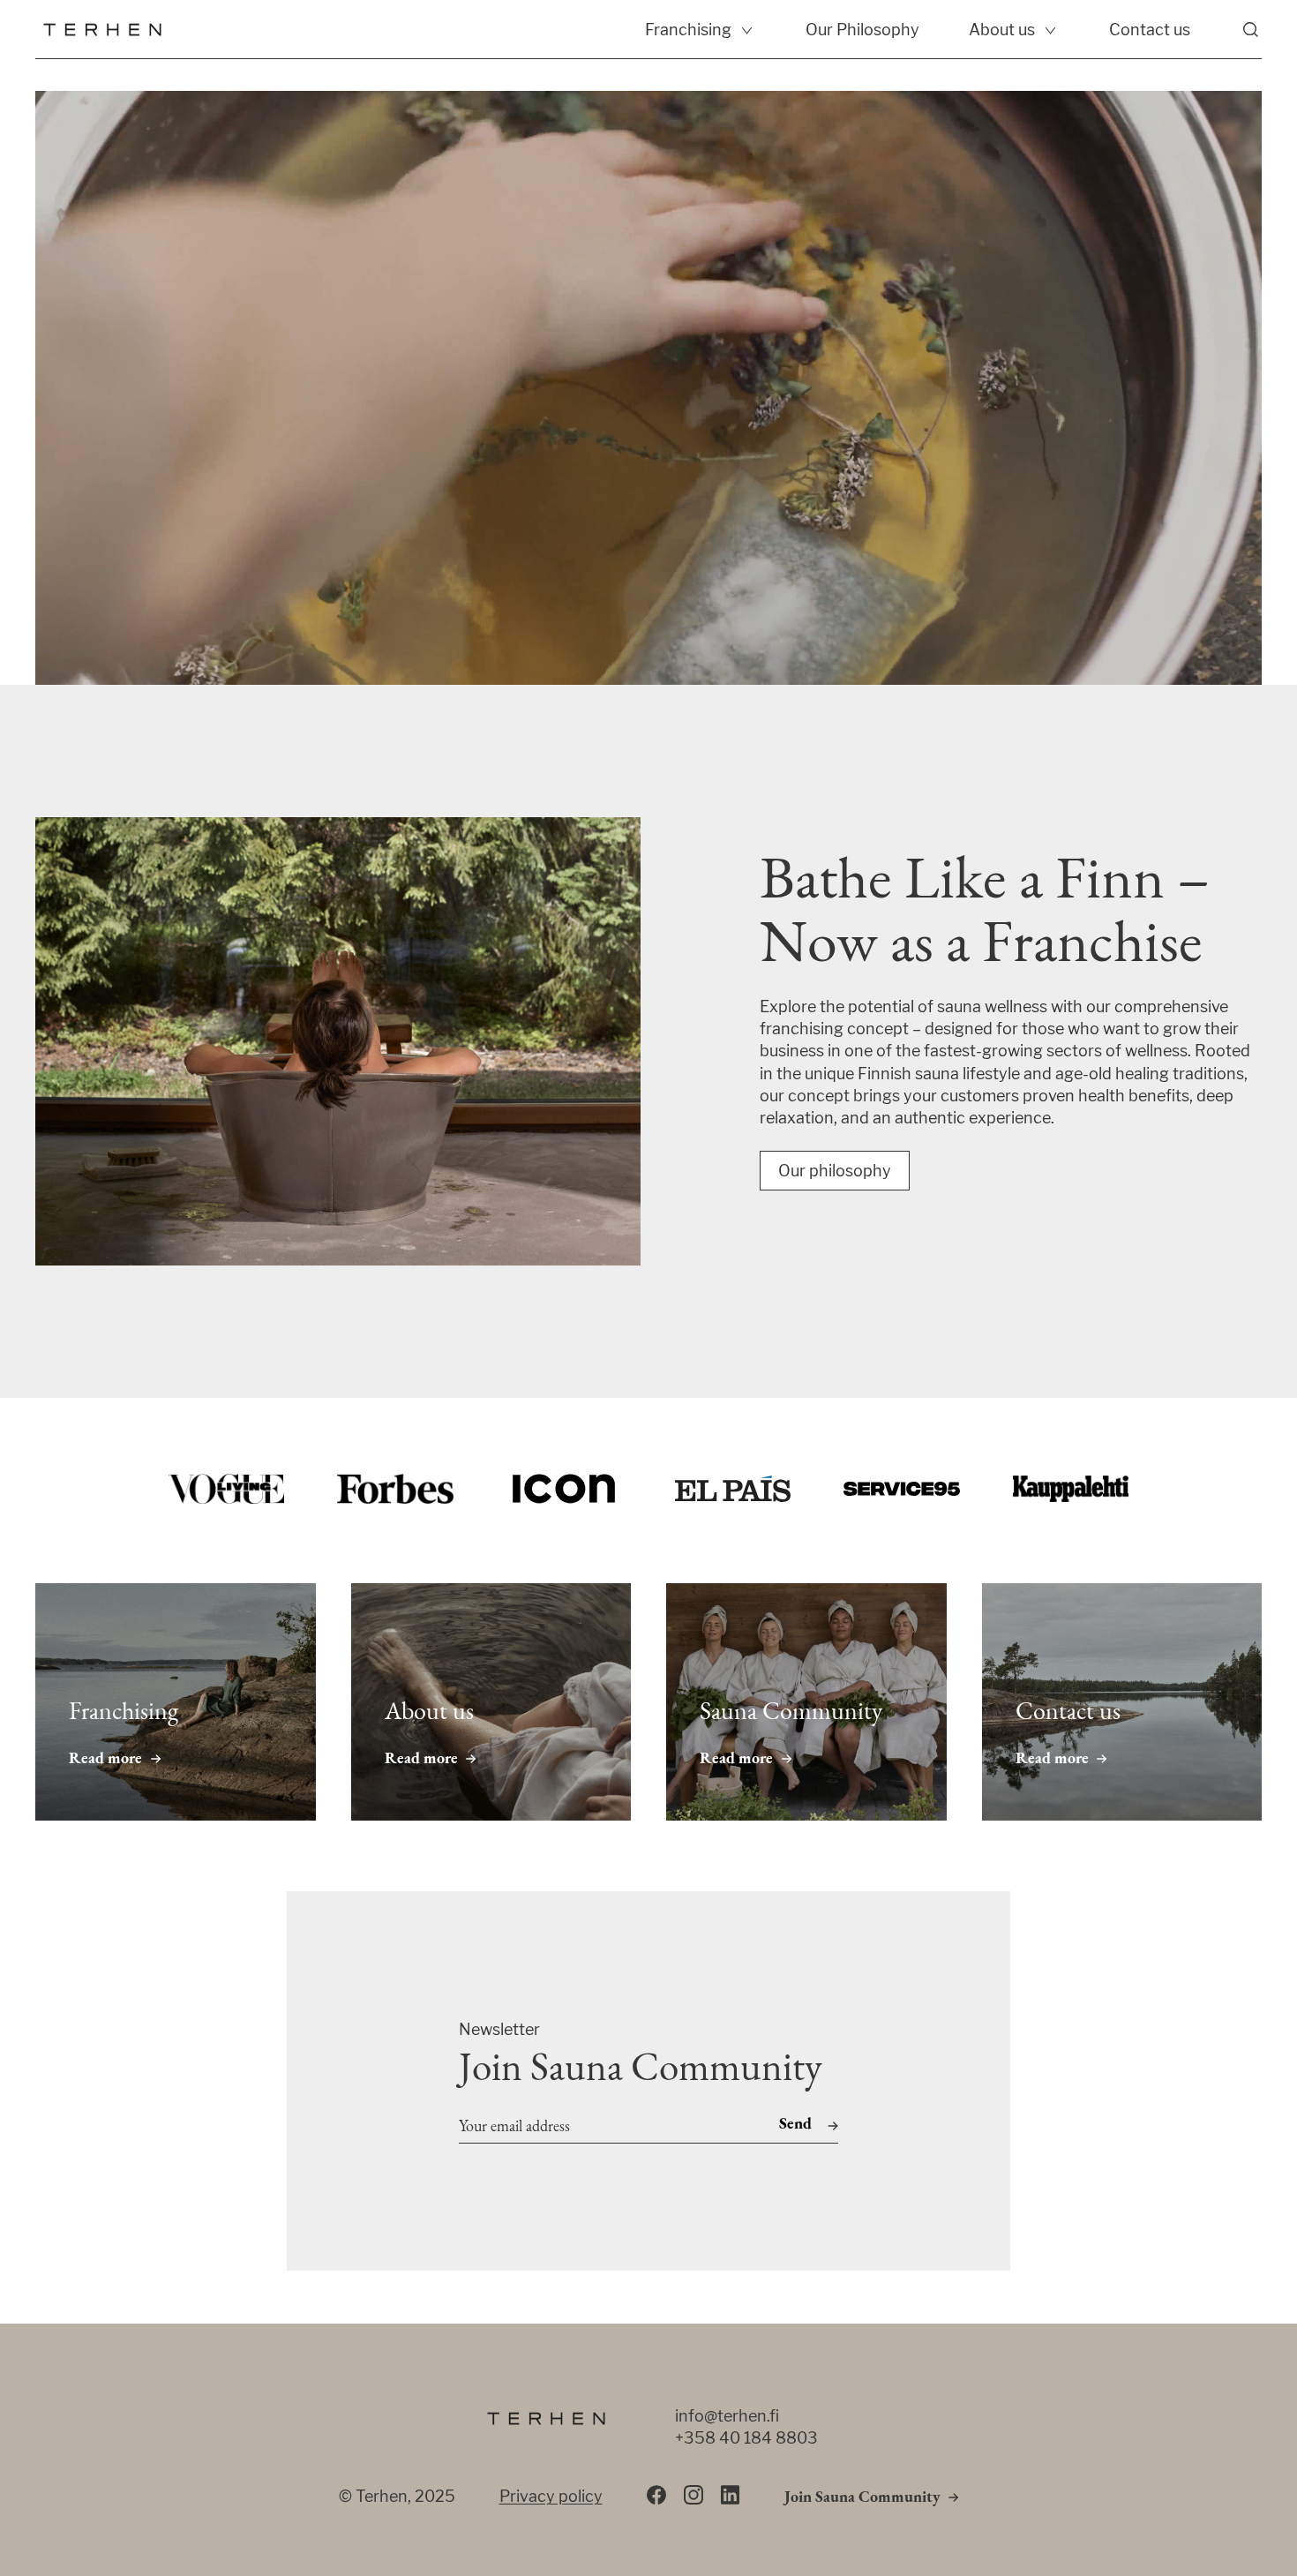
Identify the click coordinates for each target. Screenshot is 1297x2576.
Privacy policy (551, 2496)
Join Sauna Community (862, 2498)
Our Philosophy (862, 30)
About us (1002, 30)
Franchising (688, 30)
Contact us (1150, 30)
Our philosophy (835, 1171)
